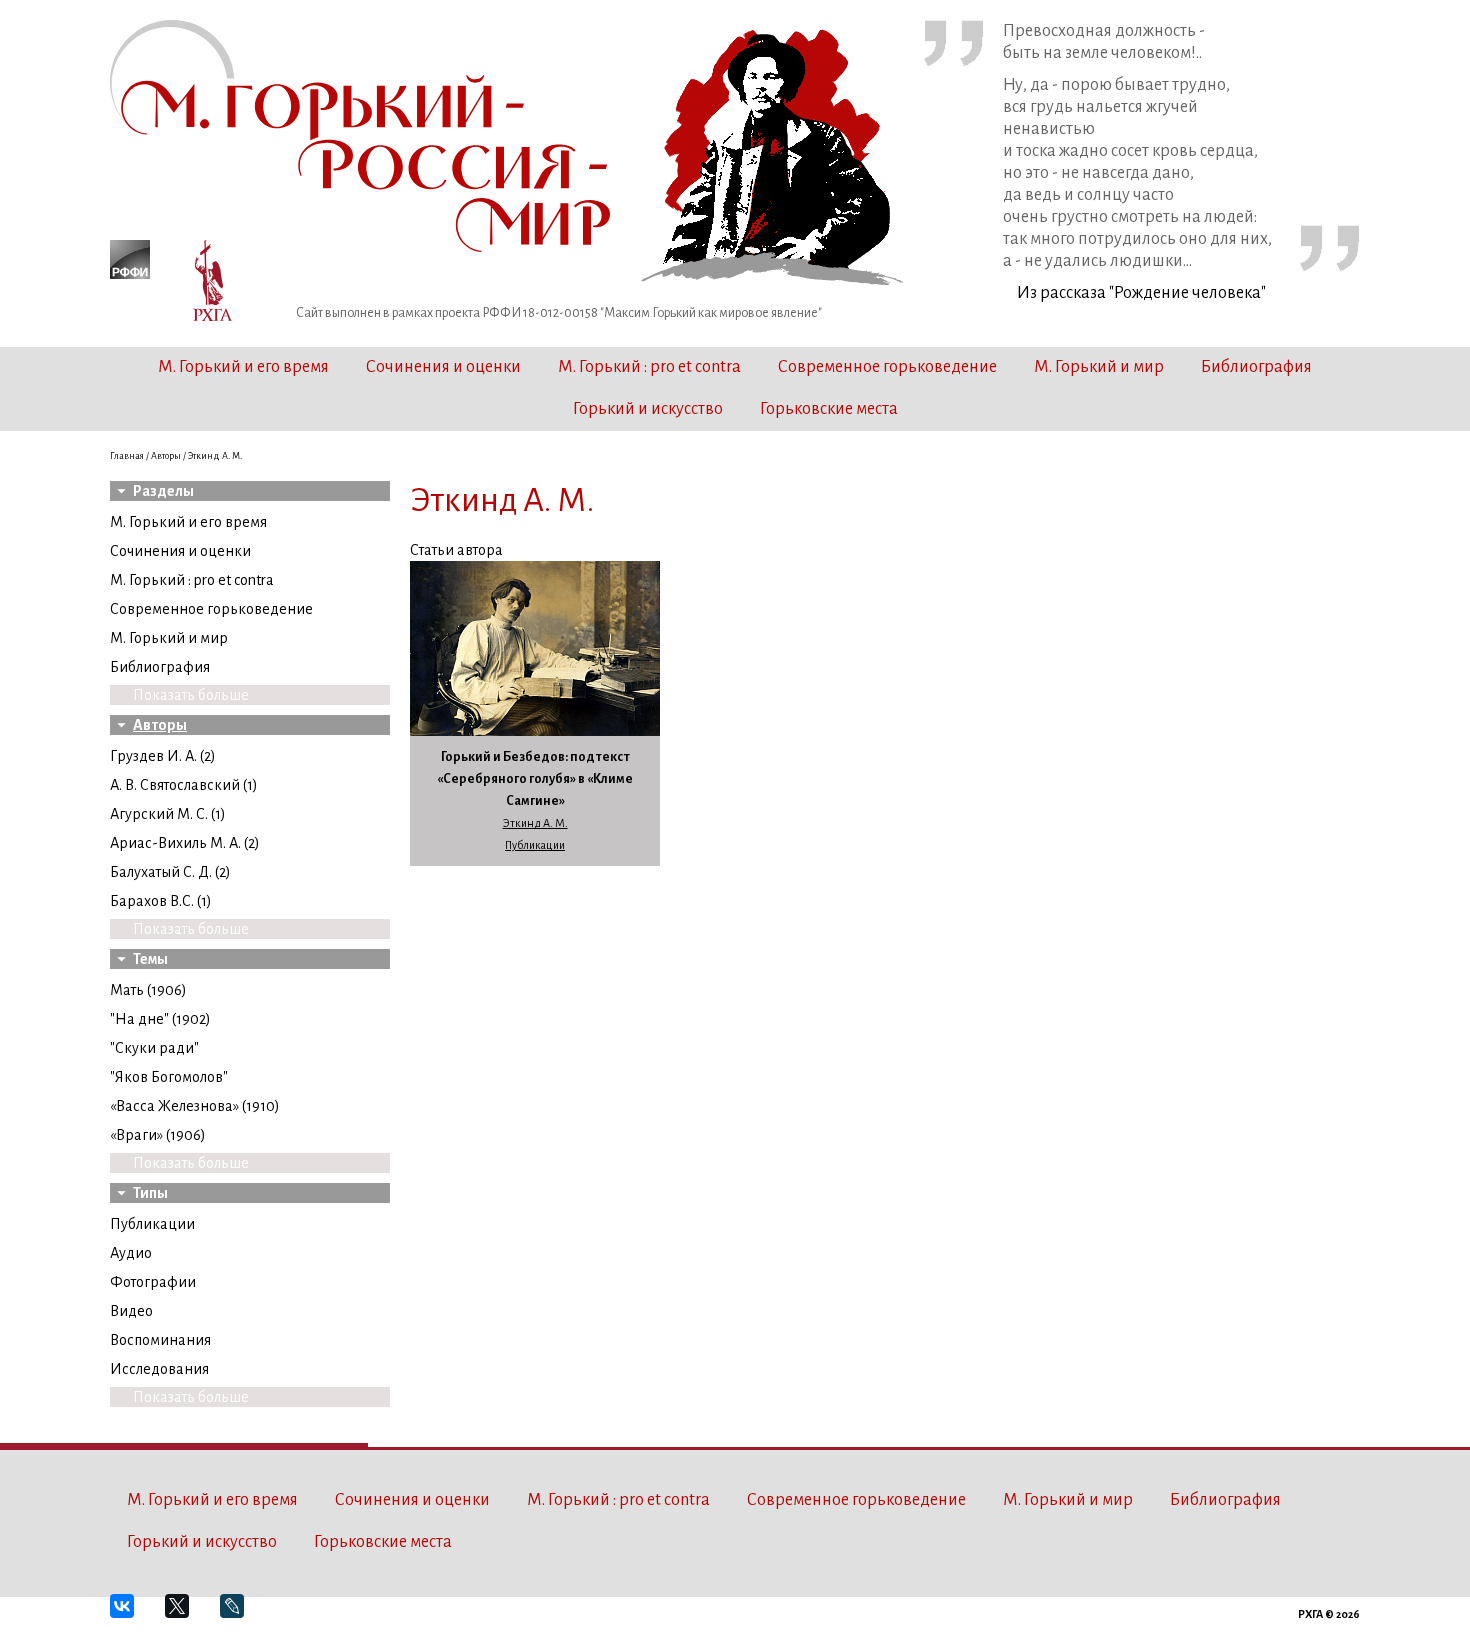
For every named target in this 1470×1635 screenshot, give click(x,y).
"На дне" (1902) (160, 1019)
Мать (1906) (148, 990)
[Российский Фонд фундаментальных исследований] (130, 262)
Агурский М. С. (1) (168, 814)
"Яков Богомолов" (169, 1077)
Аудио (131, 1253)
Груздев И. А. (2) (163, 756)
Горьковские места (829, 409)
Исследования (159, 1369)
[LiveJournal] (240, 1614)
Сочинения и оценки (443, 367)
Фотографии (153, 1282)
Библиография (1256, 367)
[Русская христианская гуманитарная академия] (213, 283)
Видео (131, 1311)
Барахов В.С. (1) (161, 901)
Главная (127, 456)
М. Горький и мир (1099, 367)
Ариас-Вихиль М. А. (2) (185, 843)
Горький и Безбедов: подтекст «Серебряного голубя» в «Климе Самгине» (535, 779)
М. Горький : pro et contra (649, 367)
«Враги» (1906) (158, 1135)
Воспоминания (160, 1340)
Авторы (166, 456)
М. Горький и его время (243, 367)
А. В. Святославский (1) (184, 785)
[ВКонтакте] (130, 1614)
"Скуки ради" (154, 1048)
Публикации (152, 1224)
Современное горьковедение (887, 367)
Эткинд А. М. (535, 823)
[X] (185, 1614)
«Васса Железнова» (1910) (195, 1106)
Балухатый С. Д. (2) (170, 872)
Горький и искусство (648, 409)
